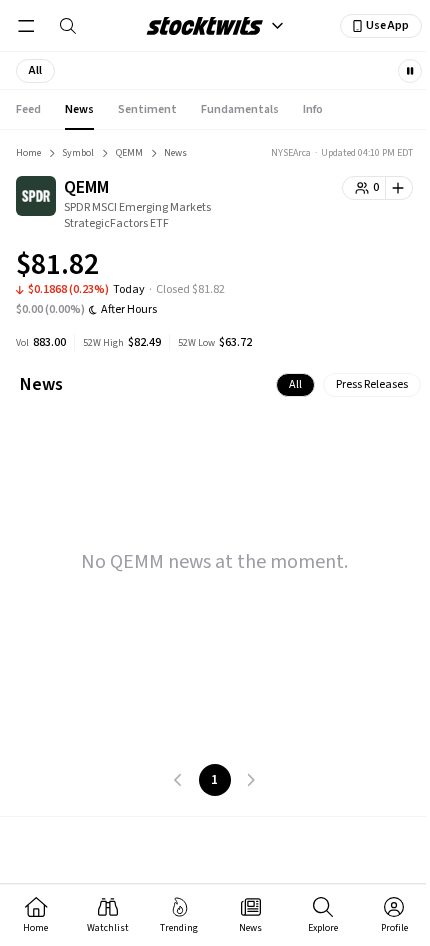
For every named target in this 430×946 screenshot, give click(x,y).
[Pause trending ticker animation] (410, 71)
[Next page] (251, 780)
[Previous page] (179, 780)
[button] (35, 71)
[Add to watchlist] (399, 188)
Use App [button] (387, 25)
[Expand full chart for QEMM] (358, 268)
